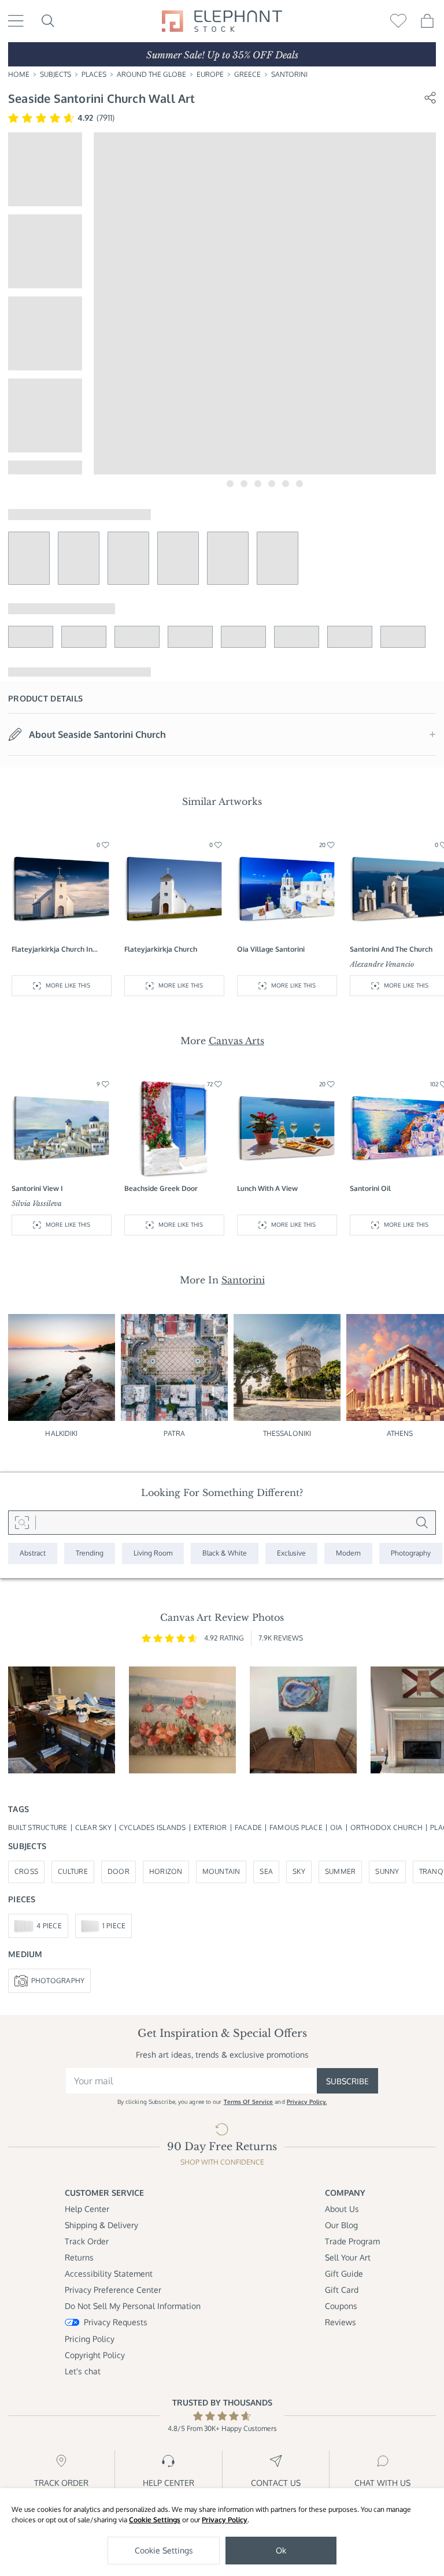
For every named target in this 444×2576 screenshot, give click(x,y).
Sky (299, 1871)
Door (119, 1871)
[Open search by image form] (22, 1523)
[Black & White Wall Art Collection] (225, 1554)
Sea (266, 1871)
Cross (26, 1871)
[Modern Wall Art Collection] (348, 1554)
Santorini (289, 74)
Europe (210, 74)
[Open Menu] (16, 21)
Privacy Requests (116, 2322)
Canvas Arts (236, 1041)
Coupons (341, 2306)
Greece (247, 74)
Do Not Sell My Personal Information (133, 2306)
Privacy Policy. (307, 2102)
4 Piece (49, 1926)
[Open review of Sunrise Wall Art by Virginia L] (182, 1720)
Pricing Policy (90, 2339)
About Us (342, 2209)
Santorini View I (37, 1188)
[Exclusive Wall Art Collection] (291, 1554)
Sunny (387, 1871)
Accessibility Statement (109, 2274)
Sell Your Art (348, 2257)
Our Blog (341, 2225)
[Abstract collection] (33, 1554)
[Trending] (90, 1554)
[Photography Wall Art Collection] (411, 1554)
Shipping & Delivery (101, 2225)
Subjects (55, 74)
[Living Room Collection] (153, 1554)
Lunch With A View (267, 1188)
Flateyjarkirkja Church (161, 949)
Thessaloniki (287, 1433)
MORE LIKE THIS (68, 985)
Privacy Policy (225, 2520)
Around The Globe (151, 74)
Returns (79, 2257)
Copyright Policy (95, 2355)
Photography (58, 1981)
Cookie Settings (155, 2520)
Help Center (87, 2209)
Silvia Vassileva (37, 1203)
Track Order (87, 2241)
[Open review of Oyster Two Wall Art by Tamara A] (303, 1720)
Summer (340, 1871)
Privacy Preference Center (113, 2290)
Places (94, 74)
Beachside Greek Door (161, 1188)
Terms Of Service (249, 2102)
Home (19, 74)
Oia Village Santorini (271, 949)
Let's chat (83, 2371)
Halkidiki (61, 1433)
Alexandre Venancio (382, 964)
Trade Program (352, 2241)
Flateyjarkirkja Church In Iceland (52, 950)
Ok (281, 2550)
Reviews (341, 2322)
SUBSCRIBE (347, 2081)
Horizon (166, 1871)
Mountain (221, 1871)
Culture (73, 1871)
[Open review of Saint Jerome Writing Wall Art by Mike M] (62, 1720)
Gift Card (342, 2290)
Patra (174, 1433)
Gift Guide (344, 2274)
